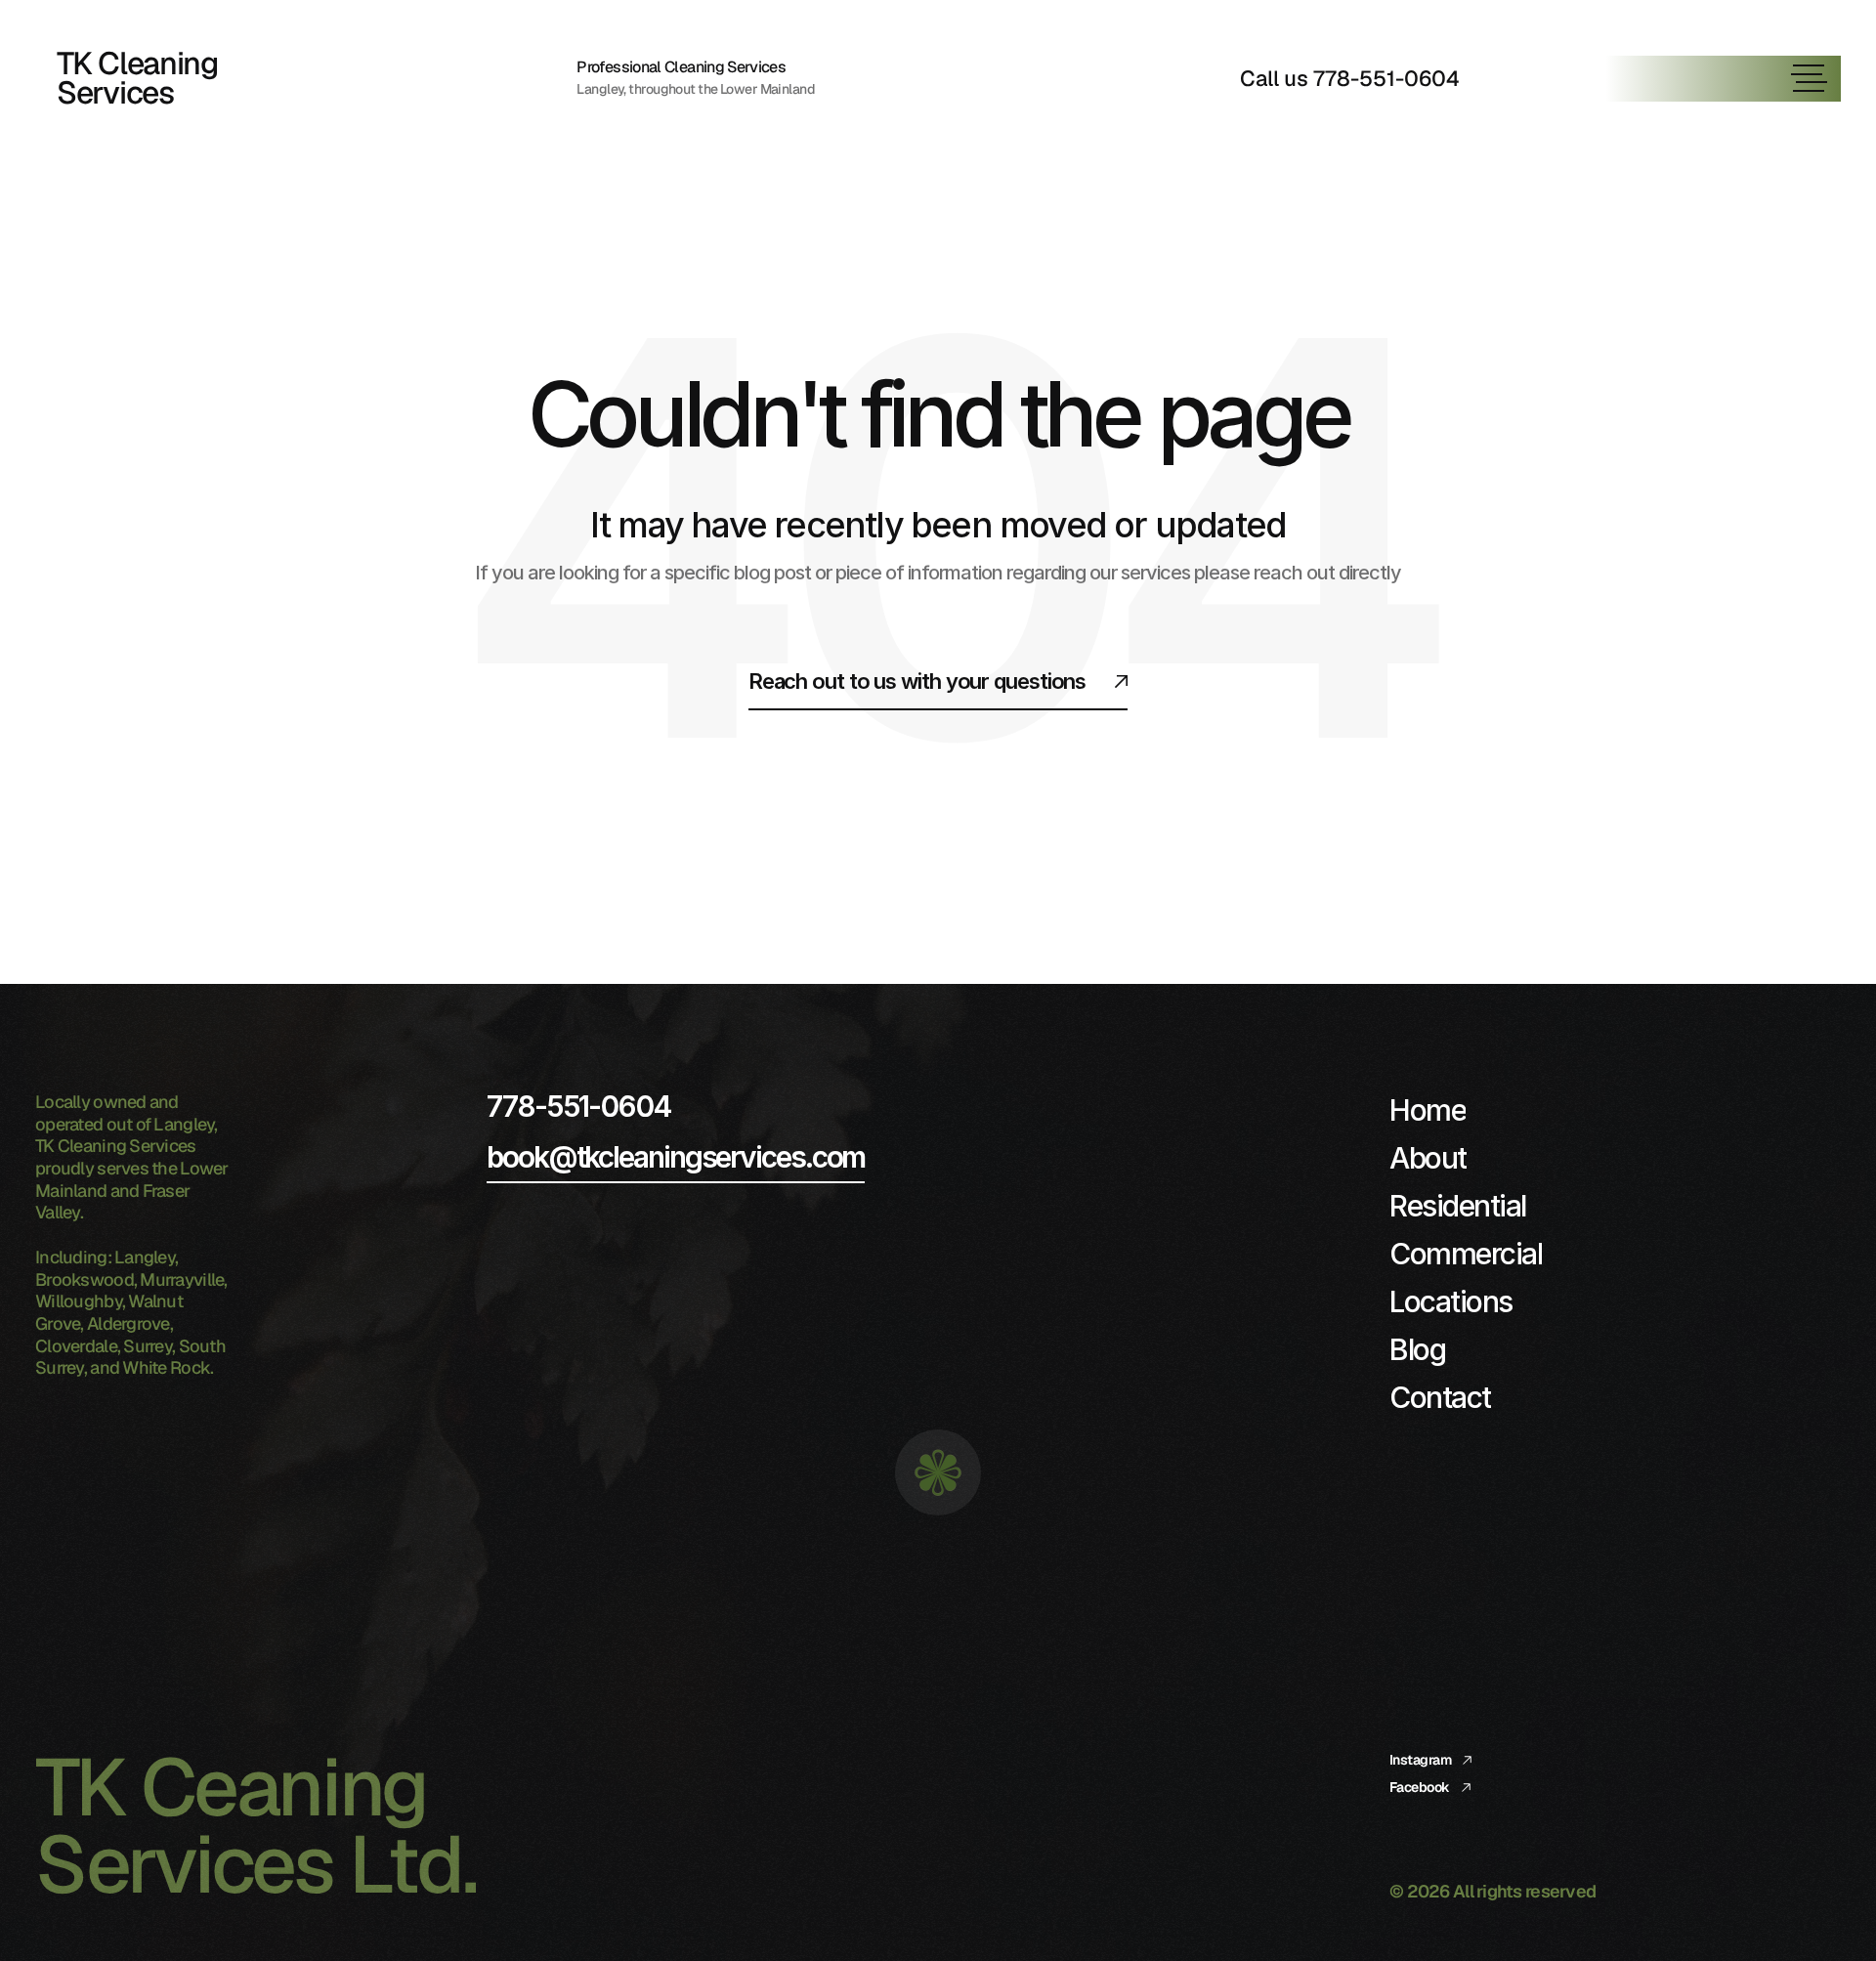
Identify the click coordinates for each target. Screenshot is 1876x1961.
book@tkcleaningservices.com (676, 1157)
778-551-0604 (578, 1106)
